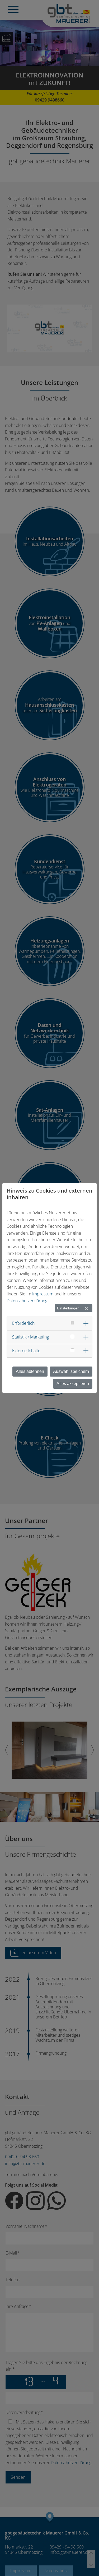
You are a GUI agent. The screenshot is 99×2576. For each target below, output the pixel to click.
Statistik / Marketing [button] (30, 1337)
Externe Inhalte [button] (26, 1351)
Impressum (43, 1294)
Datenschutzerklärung (27, 1301)
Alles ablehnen (30, 1371)
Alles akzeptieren (73, 1384)
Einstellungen (68, 1308)
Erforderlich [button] (23, 1323)
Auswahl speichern (71, 1371)
